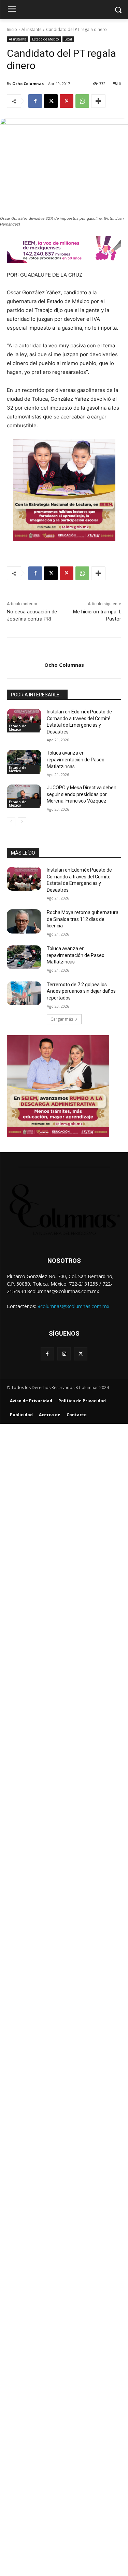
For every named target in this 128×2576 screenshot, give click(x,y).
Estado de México (45, 39)
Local (68, 39)
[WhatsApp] (82, 101)
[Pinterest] (67, 101)
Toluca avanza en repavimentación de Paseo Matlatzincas (76, 759)
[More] (98, 101)
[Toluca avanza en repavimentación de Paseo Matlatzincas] (24, 762)
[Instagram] (64, 1354)
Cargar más (62, 1019)
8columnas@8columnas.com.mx (73, 1306)
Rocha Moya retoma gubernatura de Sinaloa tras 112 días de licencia (83, 919)
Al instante (32, 29)
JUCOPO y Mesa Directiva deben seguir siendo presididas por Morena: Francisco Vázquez (82, 794)
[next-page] (22, 822)
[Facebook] (35, 101)
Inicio (12, 29)
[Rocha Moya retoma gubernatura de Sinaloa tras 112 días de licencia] (24, 921)
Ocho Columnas (28, 84)
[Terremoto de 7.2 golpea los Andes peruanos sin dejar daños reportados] (24, 993)
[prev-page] (11, 822)
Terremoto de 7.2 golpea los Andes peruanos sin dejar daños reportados (81, 991)
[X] (51, 101)
